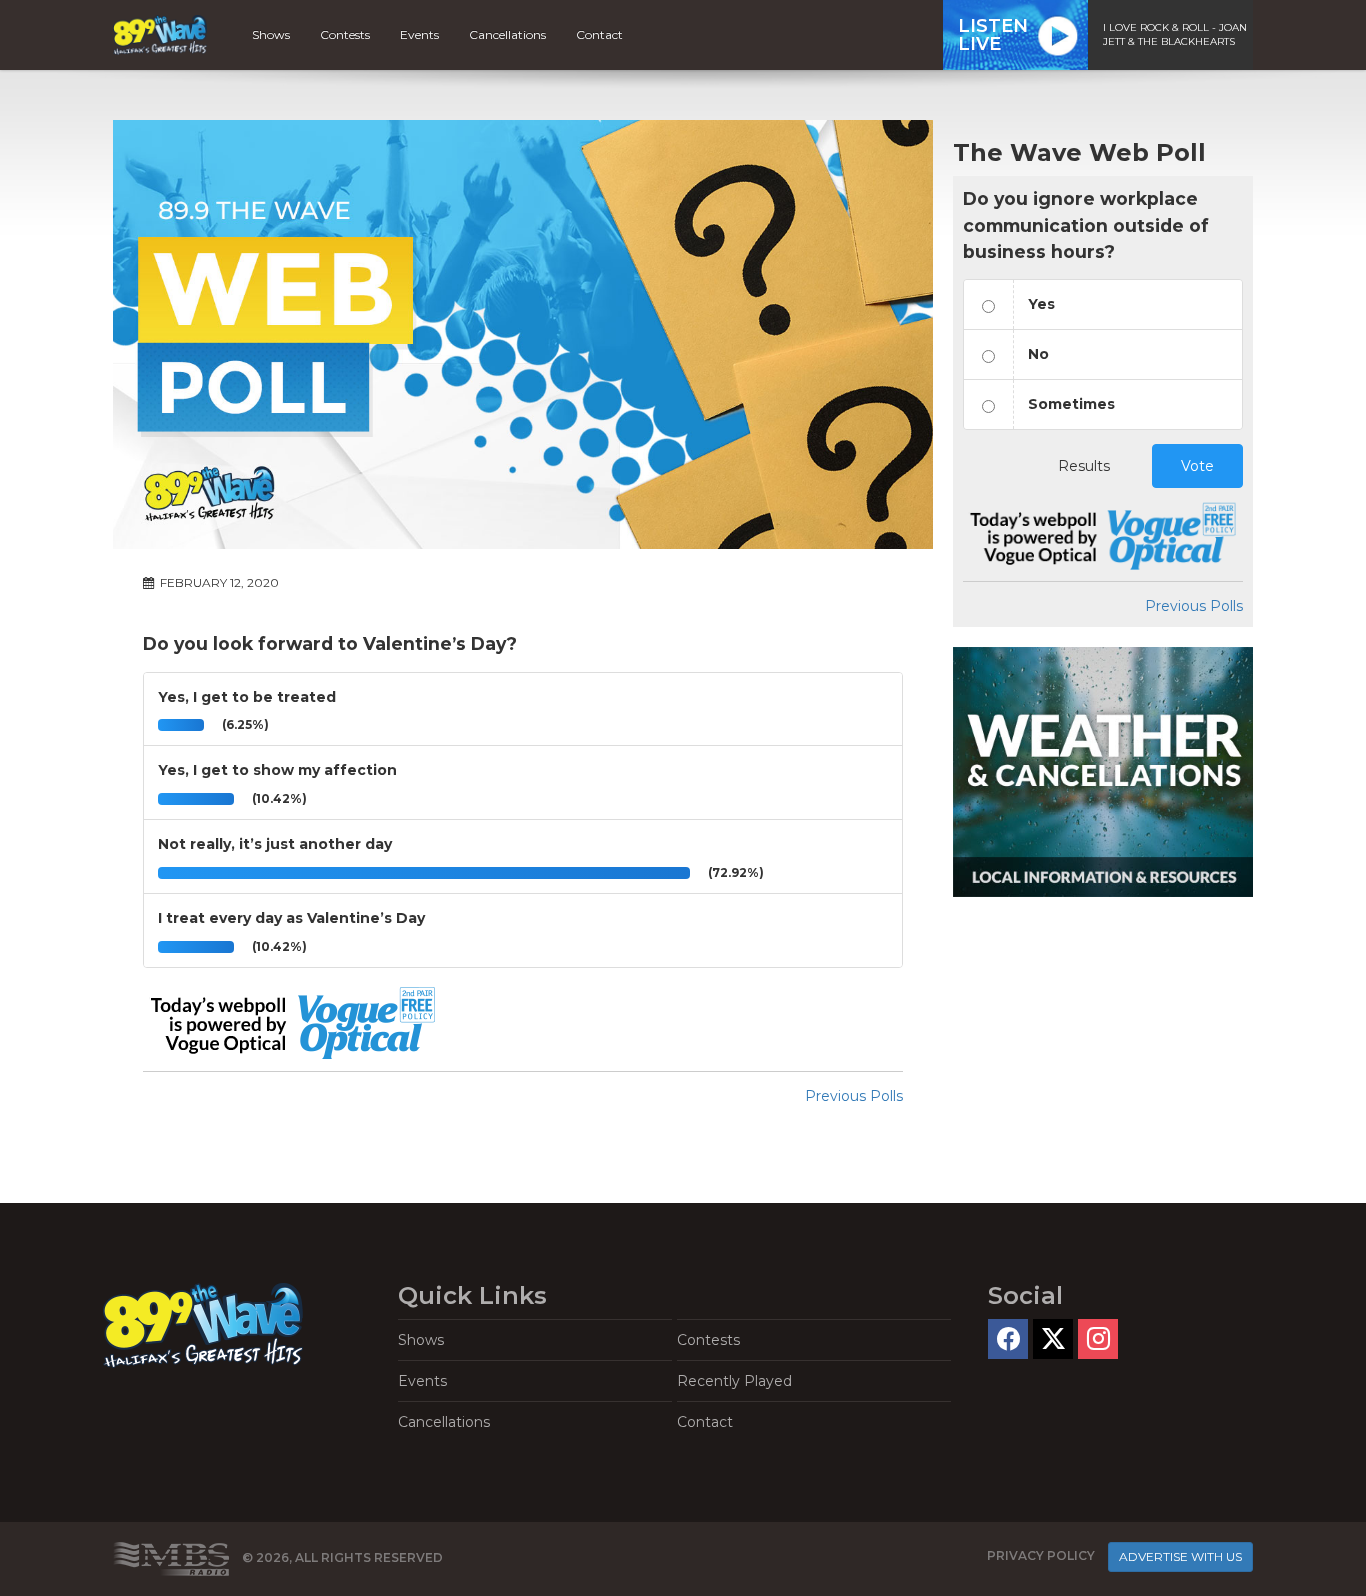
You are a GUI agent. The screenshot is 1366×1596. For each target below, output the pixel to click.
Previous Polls (854, 1096)
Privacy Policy (1041, 1555)
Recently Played (734, 1381)
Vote (1197, 466)
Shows (271, 34)
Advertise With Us (1180, 1556)
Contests (345, 34)
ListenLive (993, 35)
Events (419, 34)
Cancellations (507, 34)
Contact (599, 34)
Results (1084, 466)
